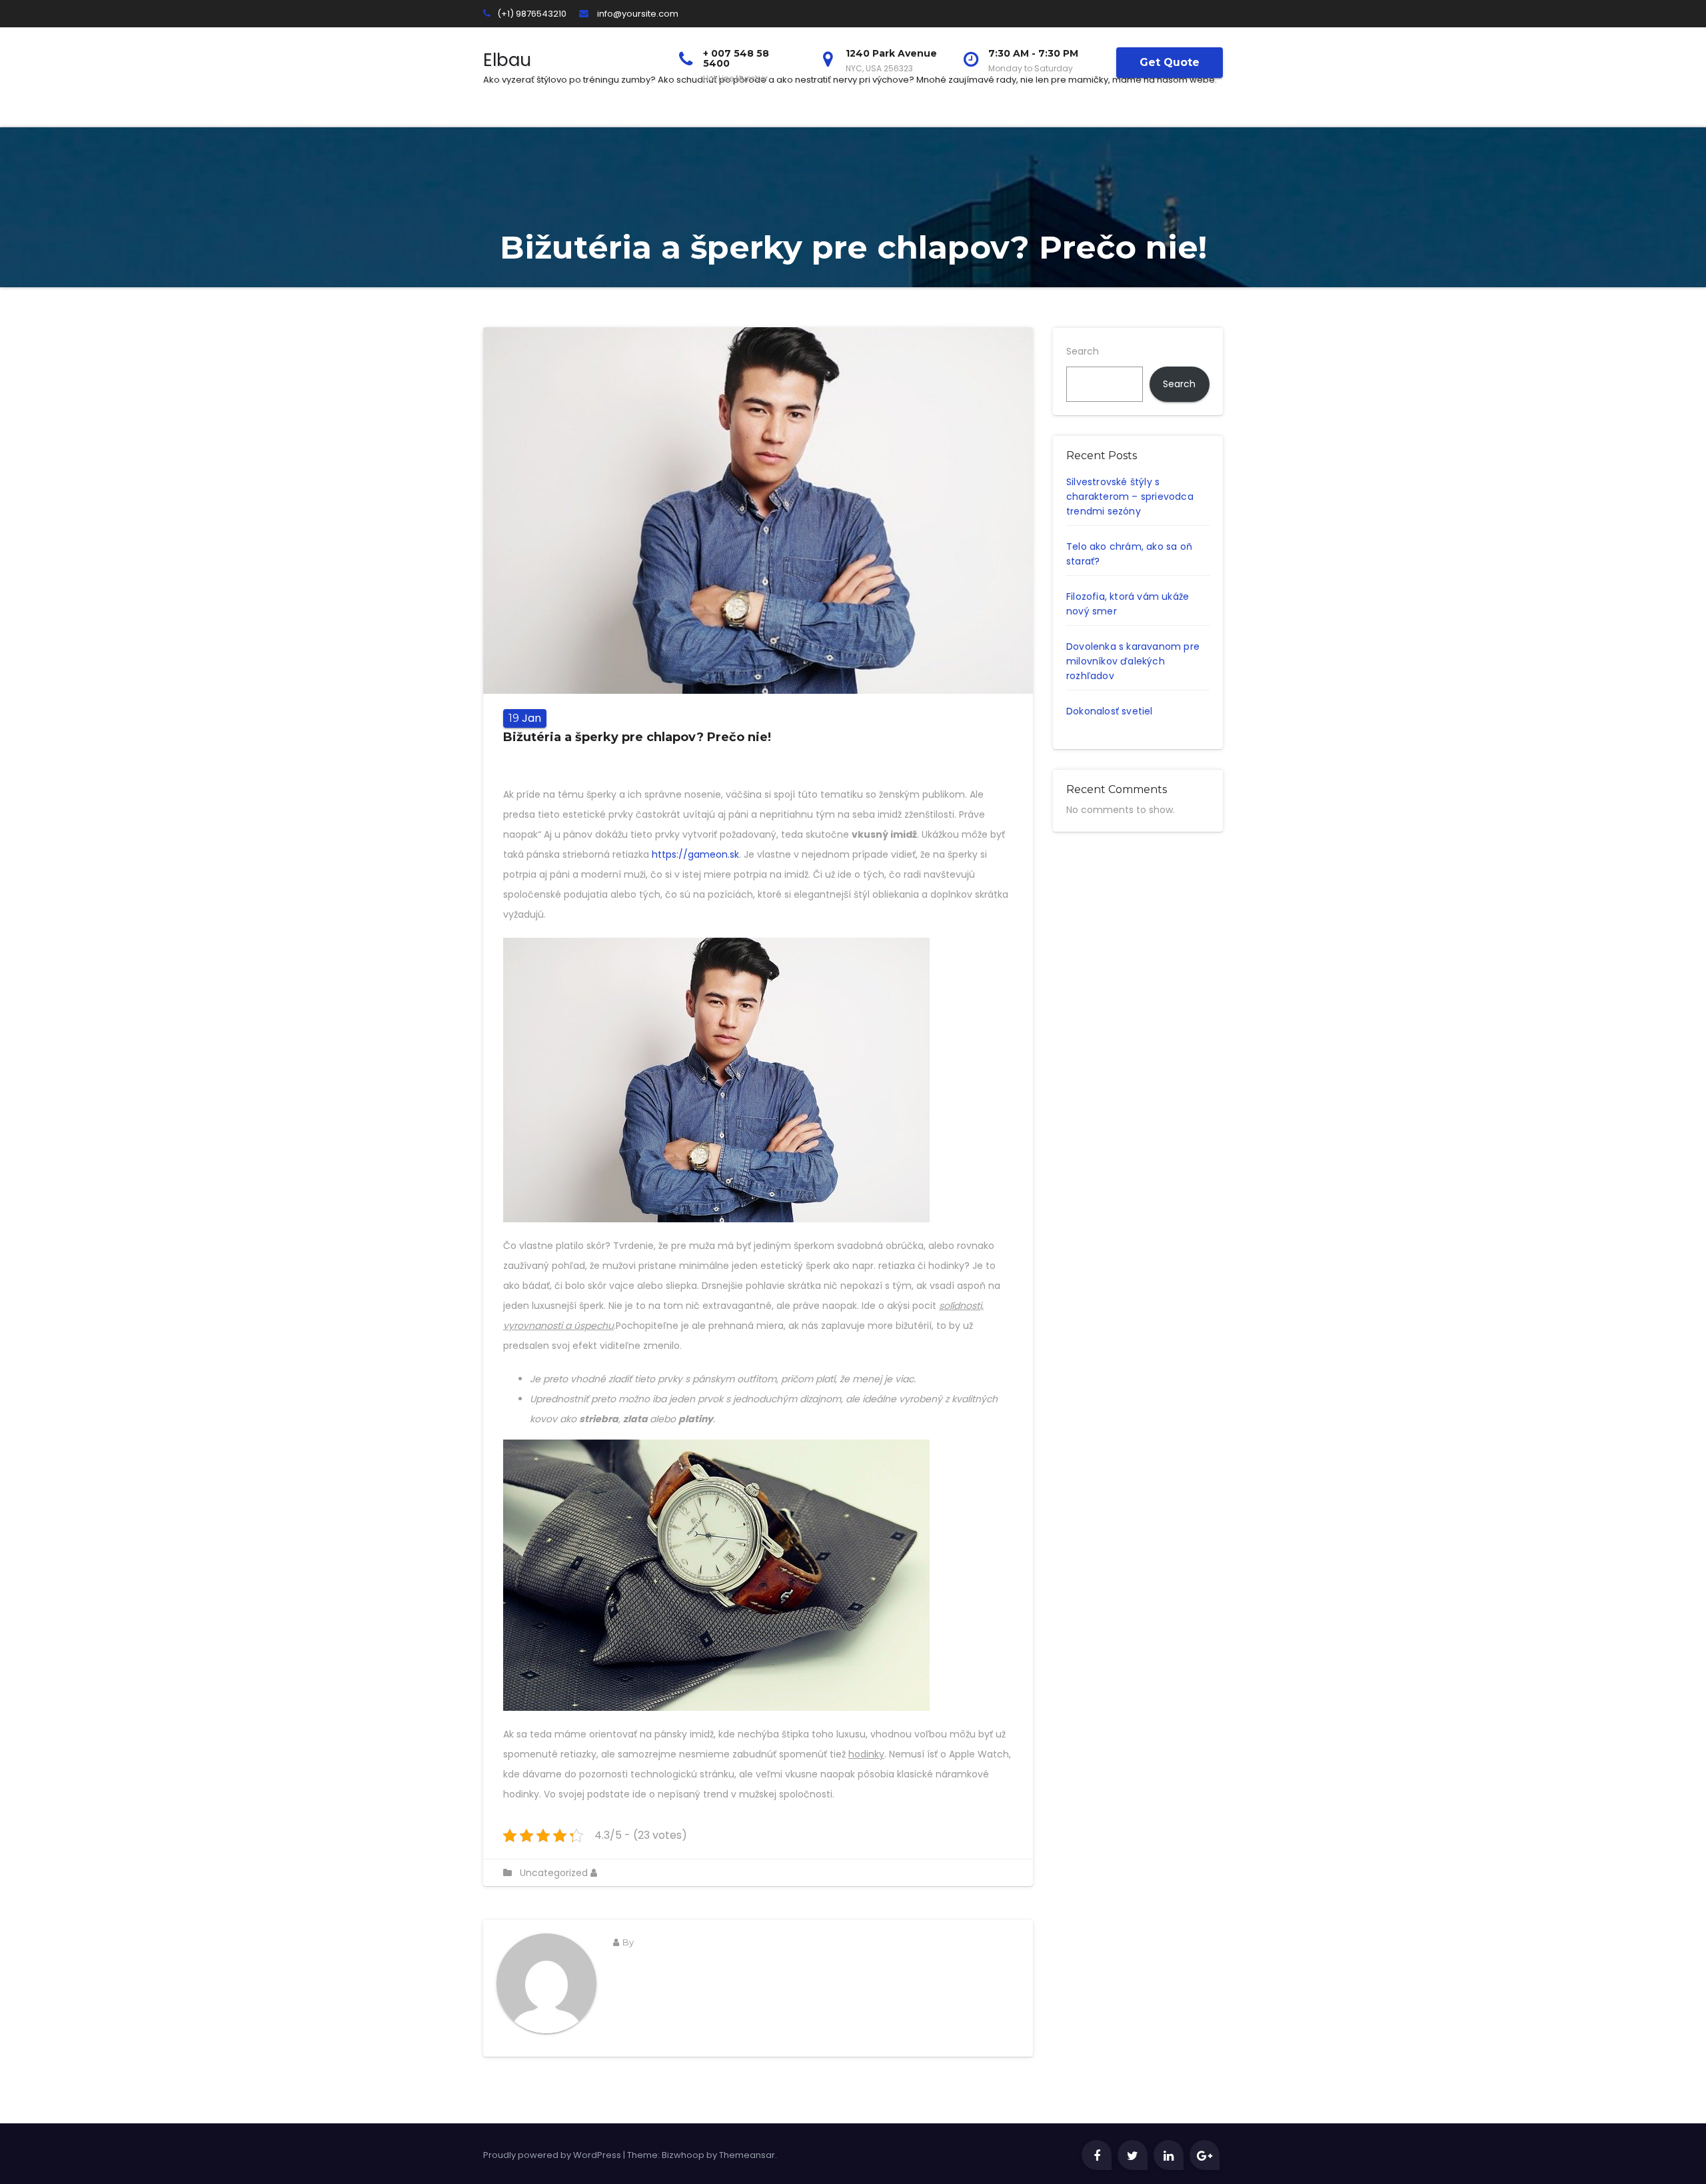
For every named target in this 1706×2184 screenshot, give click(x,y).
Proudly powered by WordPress (553, 2155)
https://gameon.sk (695, 854)
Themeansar (747, 2155)
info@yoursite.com (638, 14)
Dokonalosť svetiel (1110, 711)
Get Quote (1170, 62)
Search (1083, 351)
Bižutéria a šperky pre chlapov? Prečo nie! (637, 737)
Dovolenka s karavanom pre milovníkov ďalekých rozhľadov (1133, 661)
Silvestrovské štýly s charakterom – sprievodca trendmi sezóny (1130, 497)
